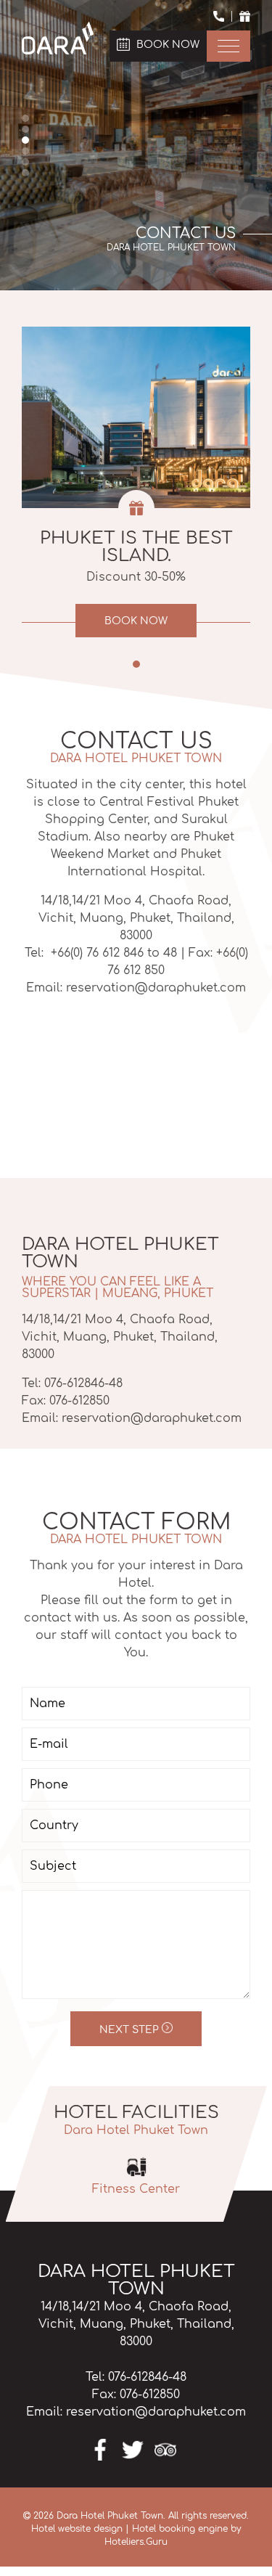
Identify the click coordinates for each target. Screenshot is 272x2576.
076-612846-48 (83, 1383)
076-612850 (79, 1401)
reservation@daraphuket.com (152, 1418)
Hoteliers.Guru (136, 2542)
